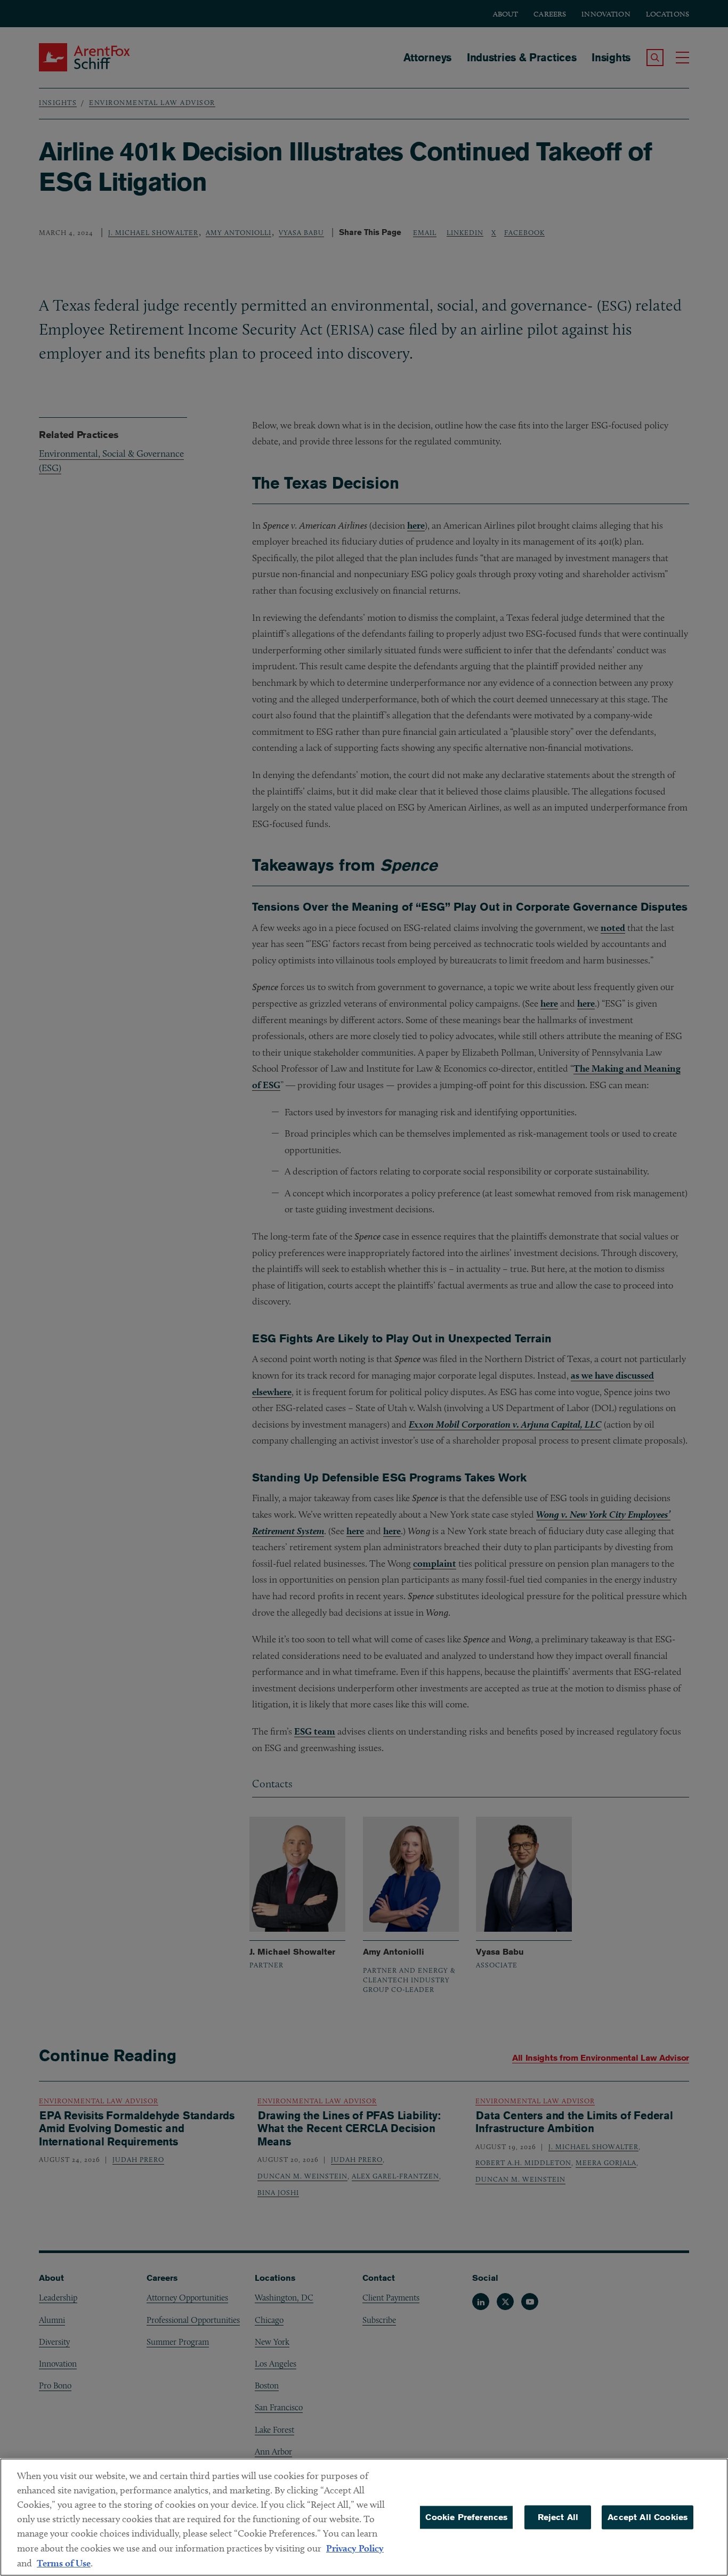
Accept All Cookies (648, 2517)
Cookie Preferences (466, 2517)
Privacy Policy (355, 2548)
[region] (364, 2517)
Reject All (558, 2517)
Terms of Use (64, 2563)
